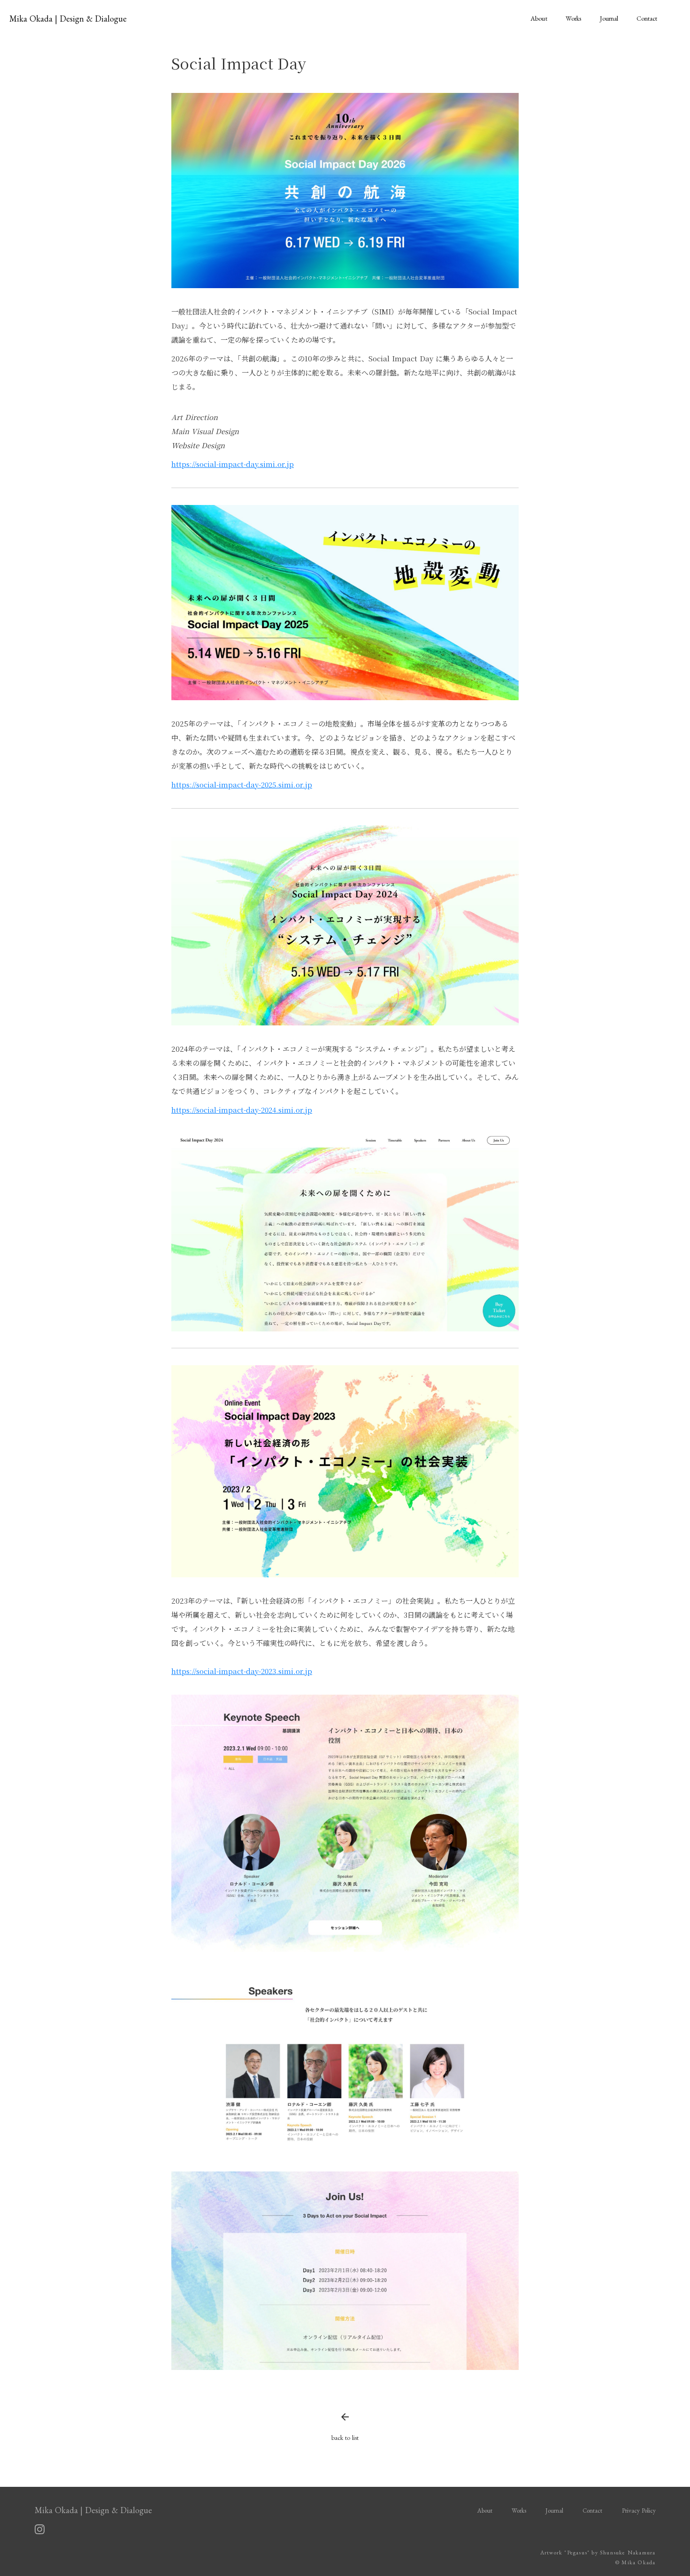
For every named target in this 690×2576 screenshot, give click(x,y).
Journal (609, 18)
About (539, 18)
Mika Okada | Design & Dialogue (68, 19)
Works (573, 18)
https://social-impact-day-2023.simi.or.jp (242, 1671)
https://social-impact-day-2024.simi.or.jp (242, 1110)
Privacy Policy (639, 2511)
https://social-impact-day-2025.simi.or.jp (242, 784)
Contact (647, 18)
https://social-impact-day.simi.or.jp (233, 464)
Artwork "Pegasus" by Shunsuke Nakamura (598, 2553)
